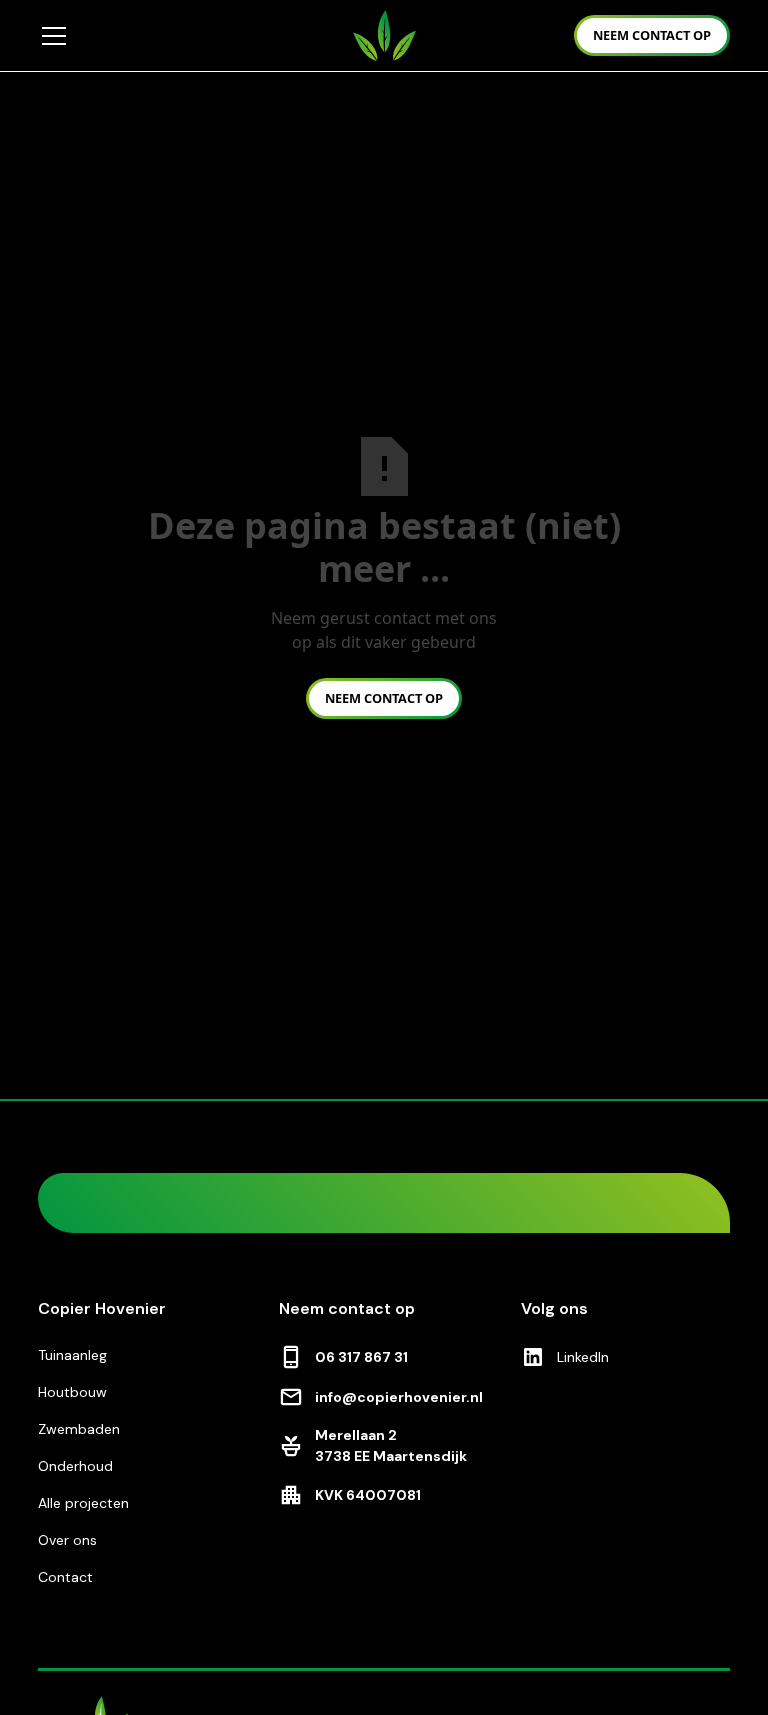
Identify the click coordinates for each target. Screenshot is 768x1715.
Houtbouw (72, 1392)
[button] (182, 36)
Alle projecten (83, 1503)
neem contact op (652, 35)
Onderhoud (75, 1466)
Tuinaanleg (72, 1355)
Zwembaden (79, 1429)
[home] (384, 35)
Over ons (67, 1540)
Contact (65, 1577)
